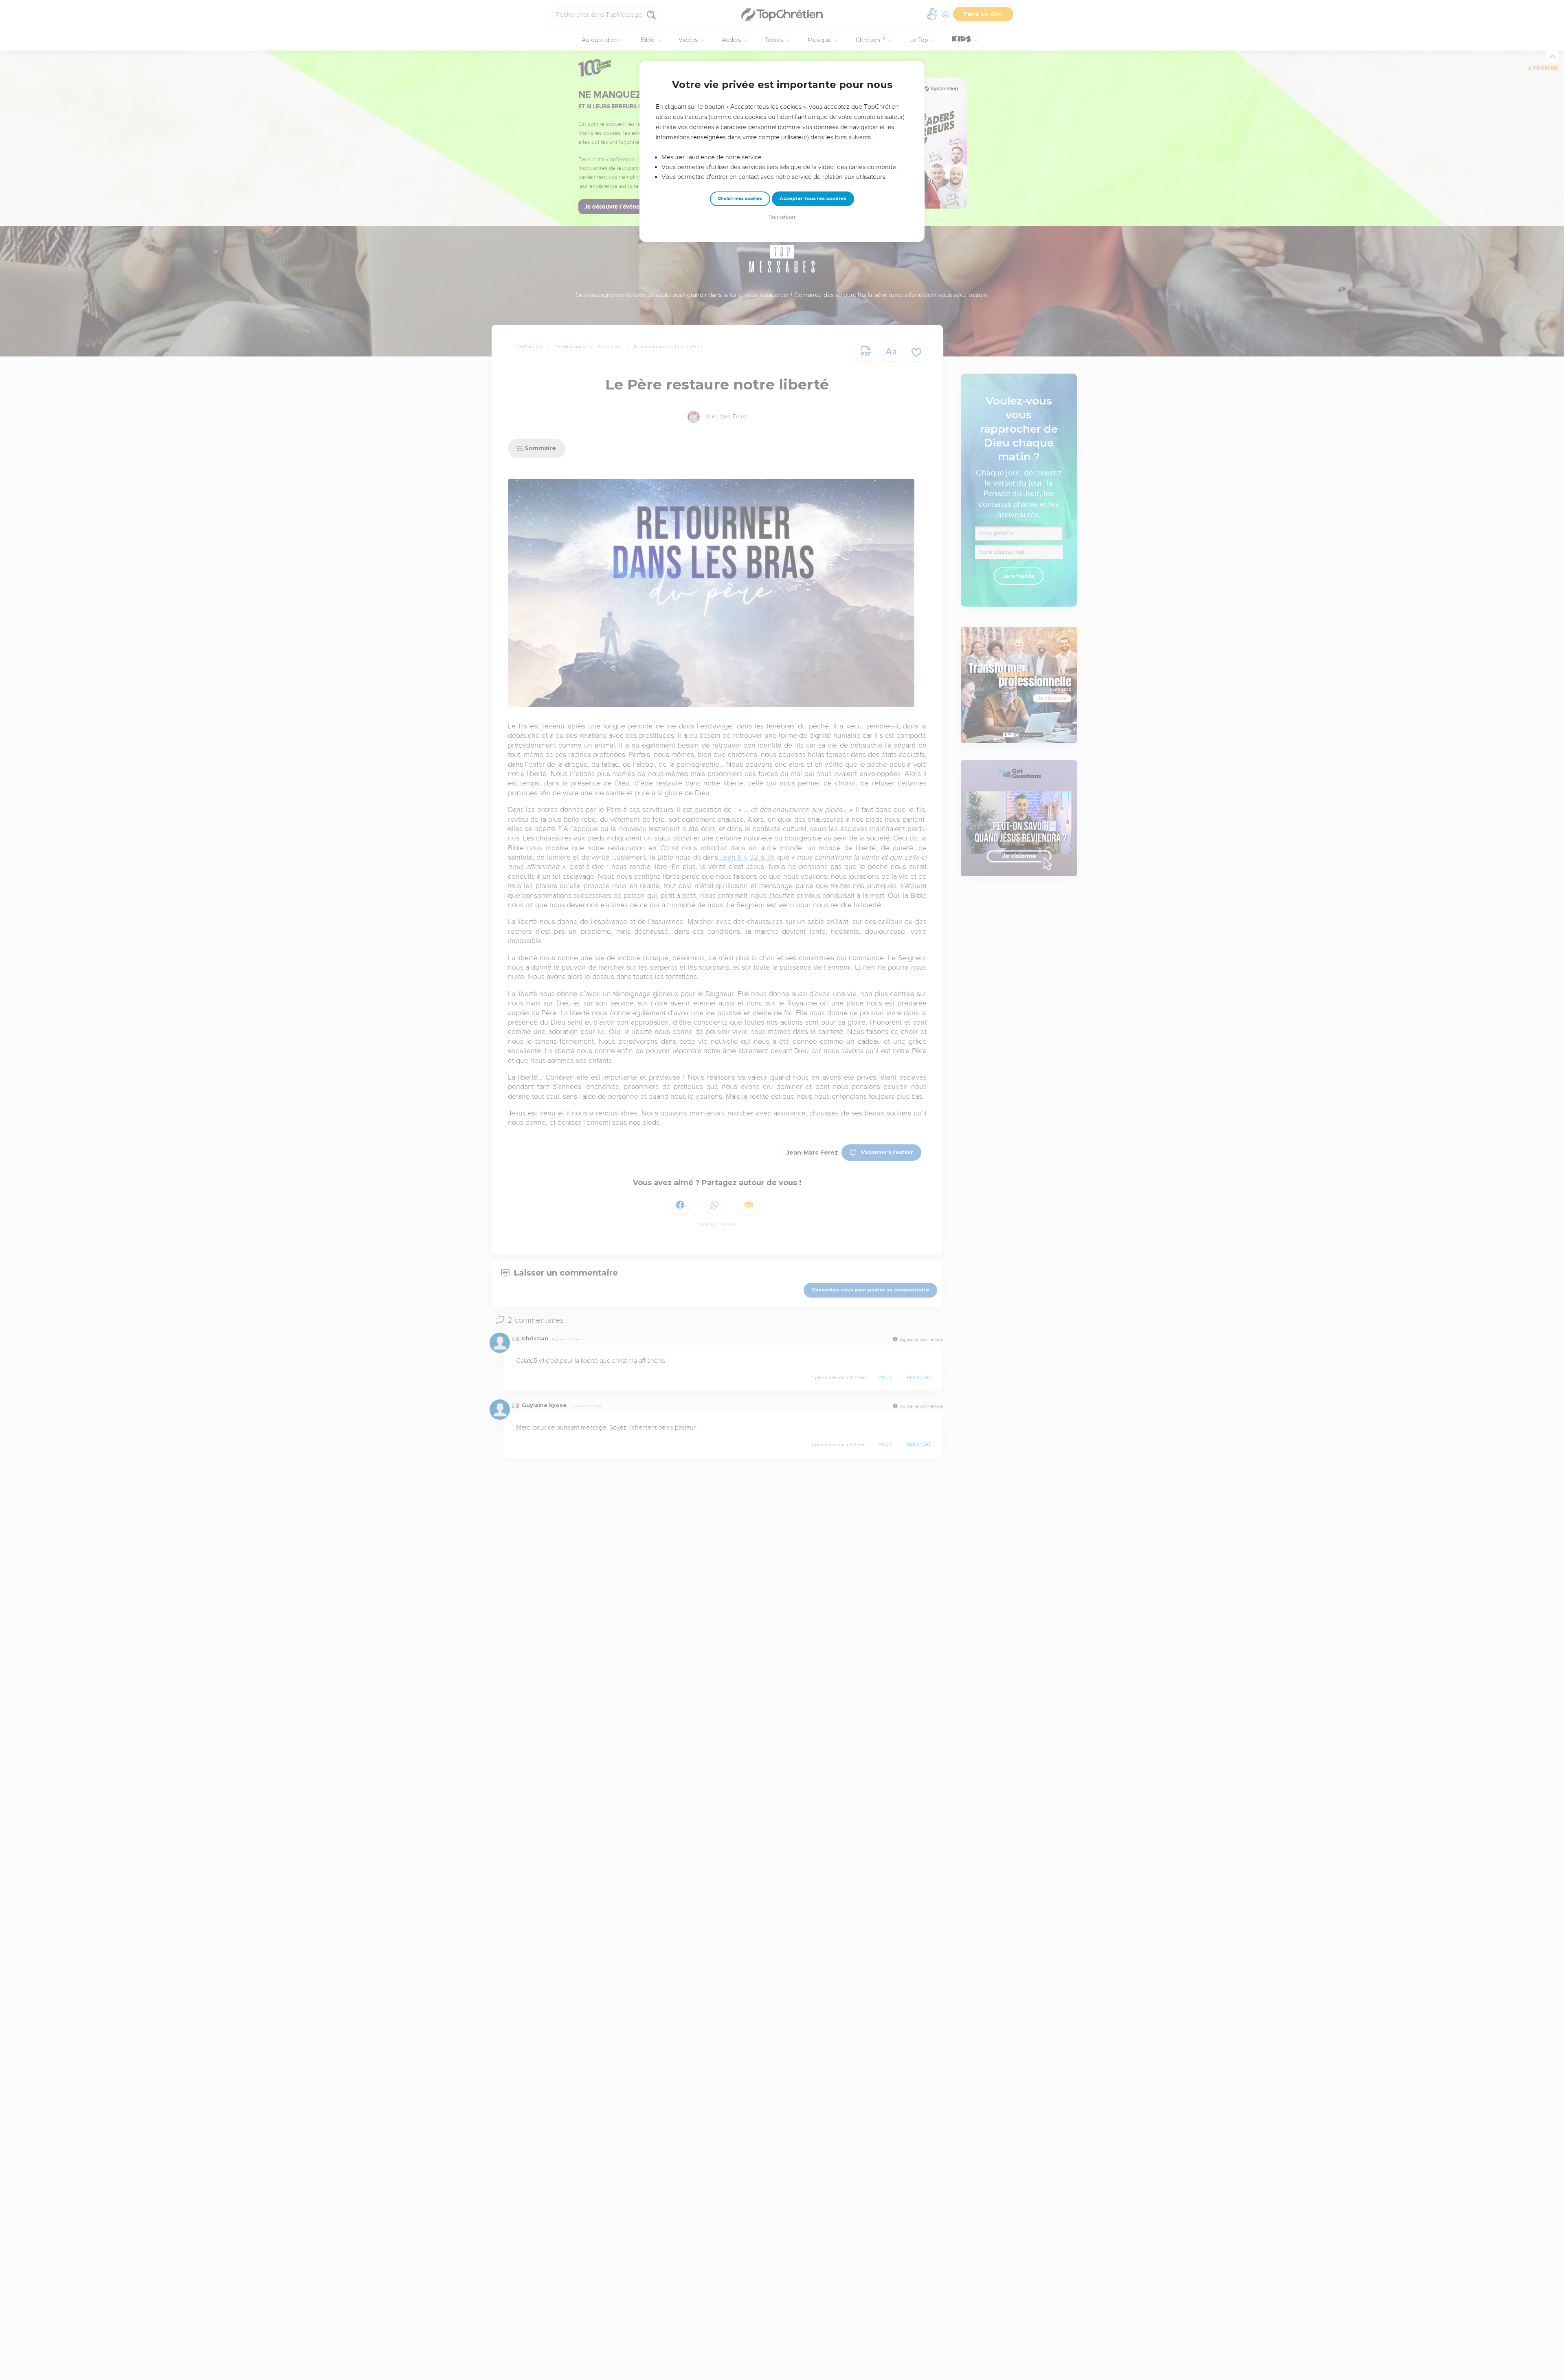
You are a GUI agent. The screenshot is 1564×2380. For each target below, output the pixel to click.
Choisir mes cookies (740, 199)
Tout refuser (782, 217)
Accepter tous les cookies (813, 198)
